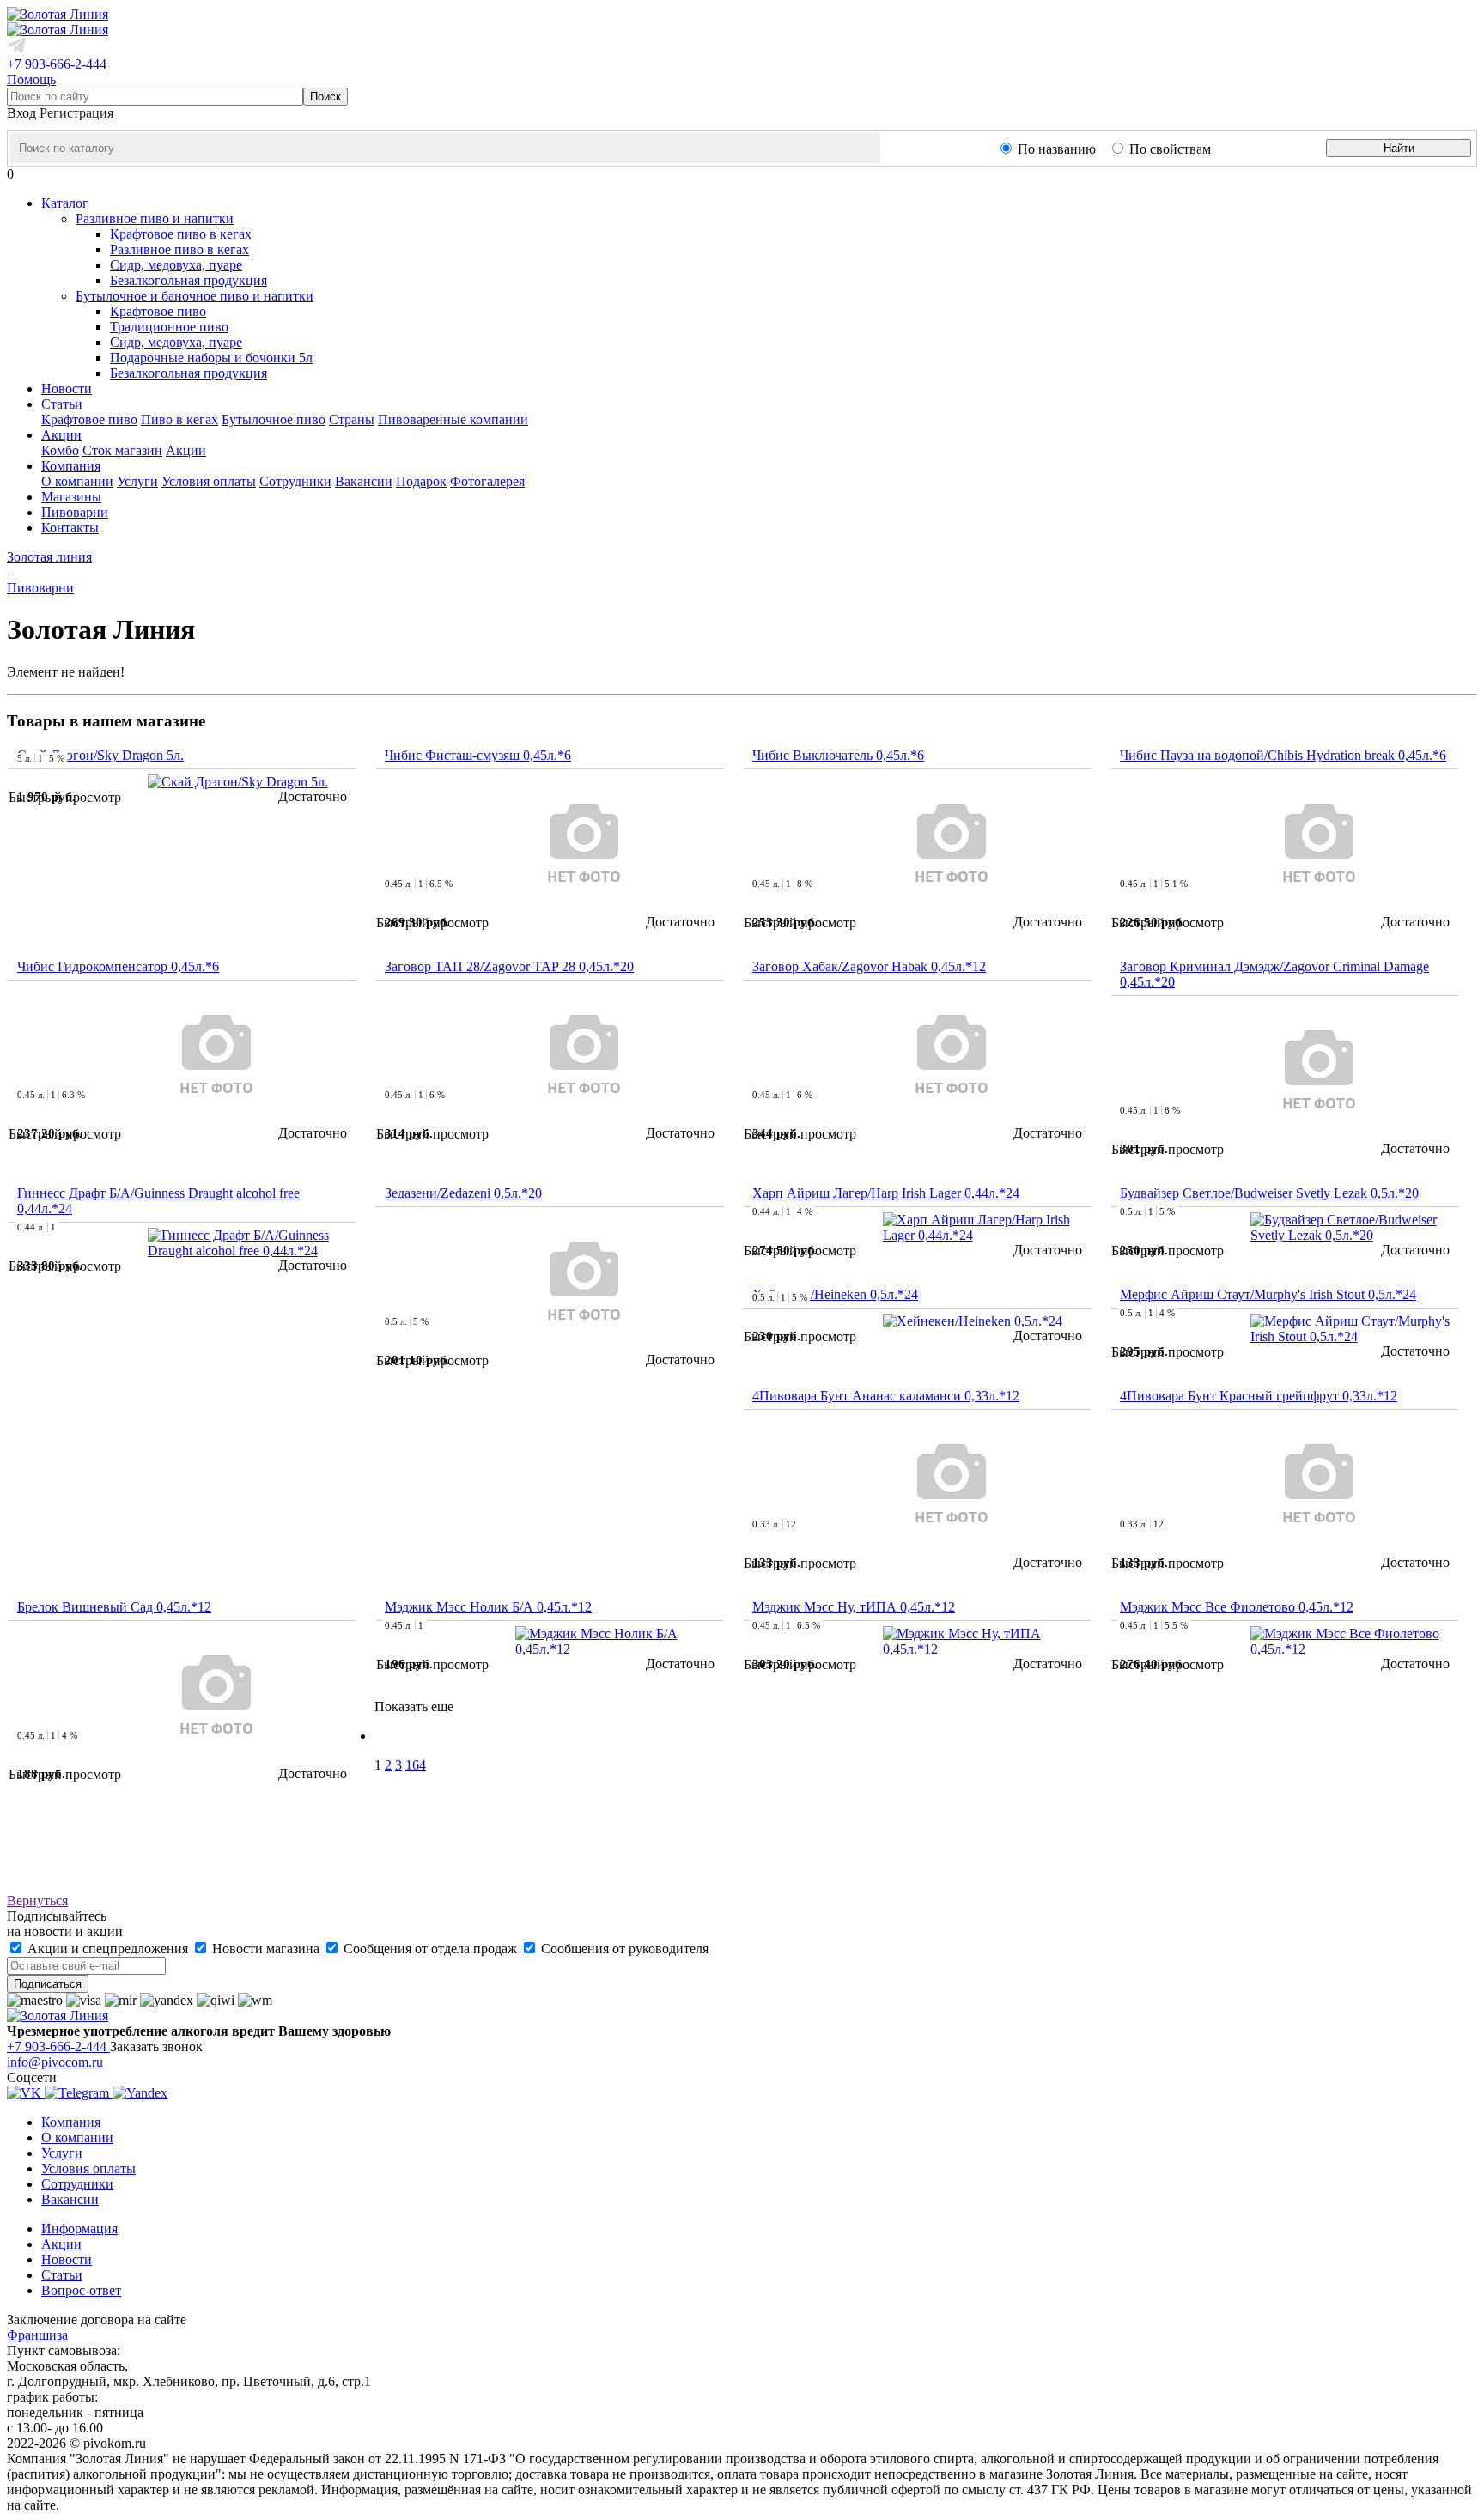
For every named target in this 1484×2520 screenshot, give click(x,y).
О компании (77, 481)
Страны (352, 419)
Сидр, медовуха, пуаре (176, 265)
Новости (67, 2259)
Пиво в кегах (179, 419)
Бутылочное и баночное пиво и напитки (195, 296)
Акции (186, 450)
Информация (79, 2229)
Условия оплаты (209, 481)
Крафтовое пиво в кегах (181, 234)
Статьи (62, 2275)
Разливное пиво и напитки (155, 219)
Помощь (31, 79)
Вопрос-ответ (81, 2290)
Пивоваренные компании (453, 419)
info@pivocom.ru (55, 2062)
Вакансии (364, 481)
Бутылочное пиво (274, 419)
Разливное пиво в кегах (179, 249)
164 (416, 1765)
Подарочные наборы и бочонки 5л (211, 358)
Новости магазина (266, 1949)
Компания (71, 2122)
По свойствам (1170, 149)
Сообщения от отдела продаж (430, 1949)
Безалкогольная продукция (189, 280)
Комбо (60, 450)
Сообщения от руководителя (623, 1949)
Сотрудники (295, 481)
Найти (1399, 148)
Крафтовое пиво (158, 311)
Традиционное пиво (169, 327)
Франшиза (37, 2335)
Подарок (421, 481)
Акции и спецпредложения (108, 1949)
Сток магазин (122, 450)
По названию (1057, 149)
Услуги (137, 481)
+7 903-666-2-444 (57, 64)
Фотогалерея (487, 481)
